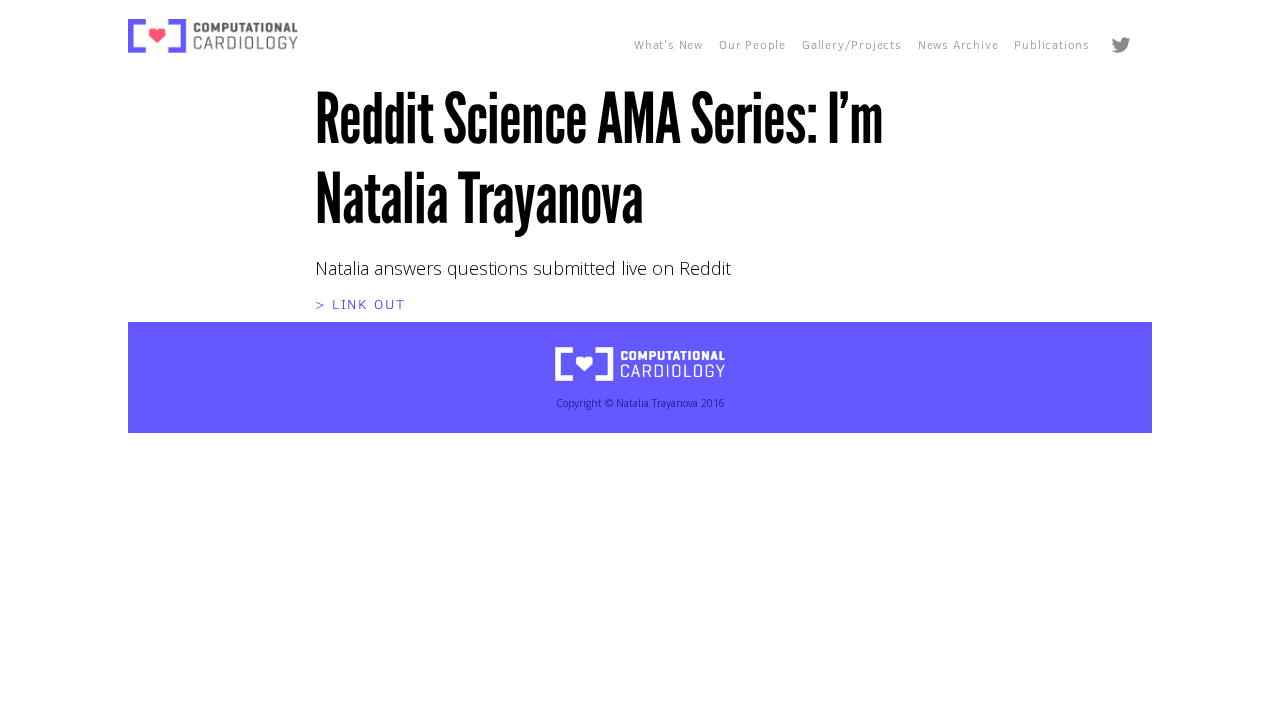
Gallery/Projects (852, 44)
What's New (668, 44)
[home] (213, 36)
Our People (752, 44)
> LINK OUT (360, 304)
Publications (1052, 44)
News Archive (958, 44)
